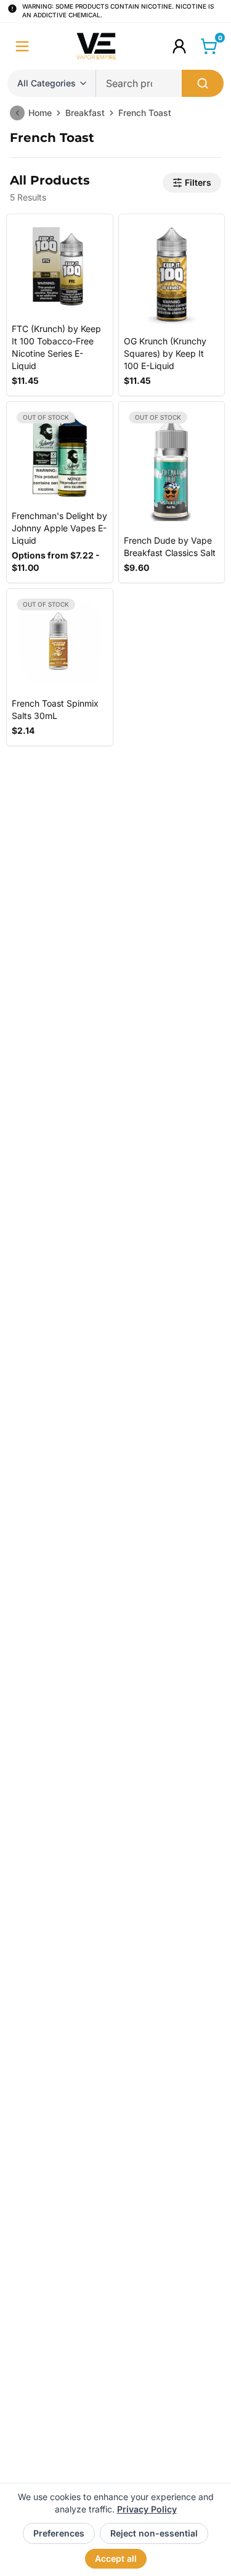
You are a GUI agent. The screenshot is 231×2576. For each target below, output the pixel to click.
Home (40, 113)
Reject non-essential (154, 2533)
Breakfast (85, 113)
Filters (198, 182)
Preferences (59, 2533)
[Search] (203, 83)
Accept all (116, 2558)
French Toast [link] (145, 113)
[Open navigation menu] (22, 46)
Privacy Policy (147, 2509)
